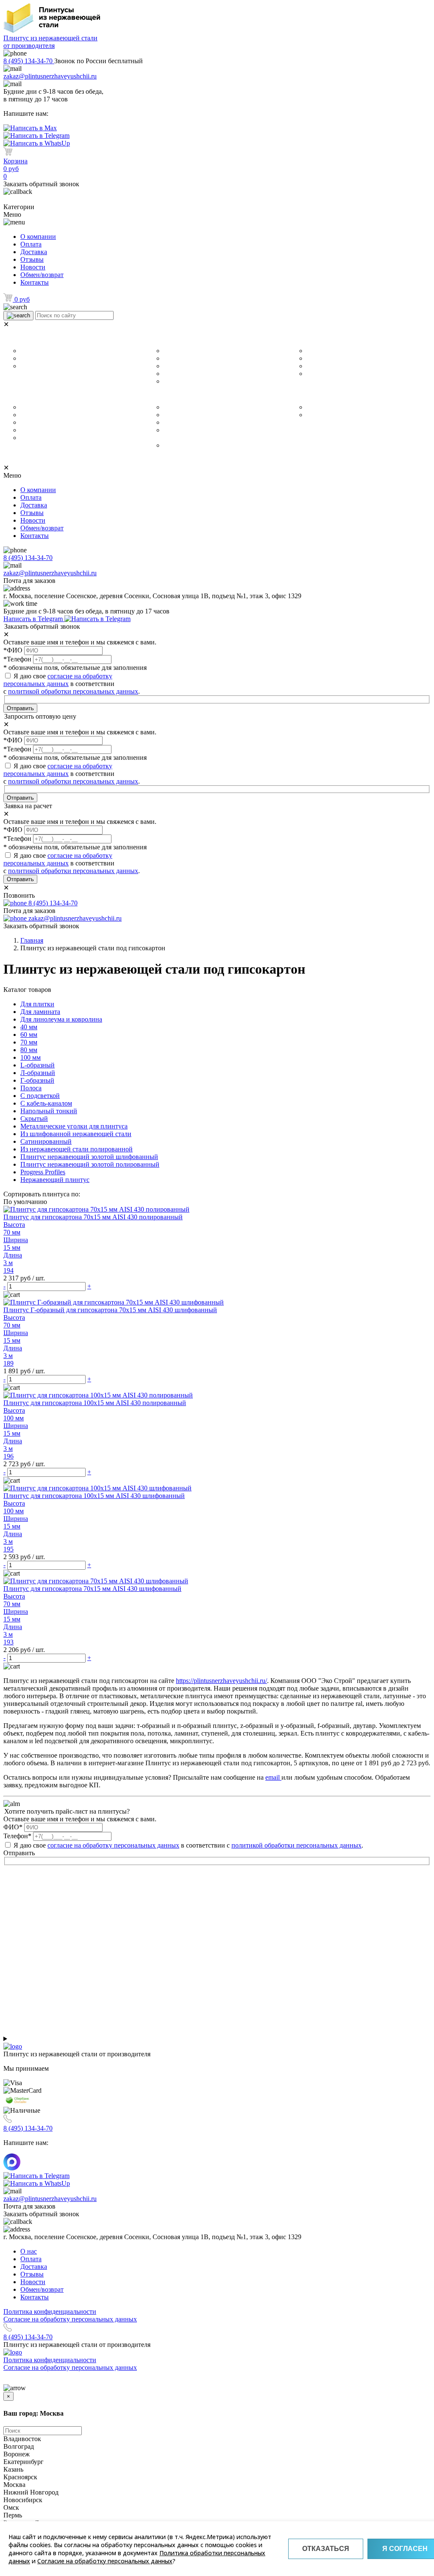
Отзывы (32, 259)
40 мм (171, 351)
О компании (38, 237)
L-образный (322, 358)
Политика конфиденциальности (50, 2311)
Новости (33, 267)
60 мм (171, 358)
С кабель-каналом (45, 415)
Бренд (301, 395)
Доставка (34, 252)
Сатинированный (187, 415)
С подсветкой (39, 430)
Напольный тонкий (46, 438)
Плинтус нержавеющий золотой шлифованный (89, 1157)
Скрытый (33, 423)
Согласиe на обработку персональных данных (70, 2319)
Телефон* (17, 1836)
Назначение (27, 339)
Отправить (20, 708)
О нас (29, 2251)
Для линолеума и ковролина (59, 358)
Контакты (35, 282)
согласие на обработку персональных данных (58, 680)
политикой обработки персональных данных (73, 691)
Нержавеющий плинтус (339, 407)
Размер (160, 339)
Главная (32, 940)
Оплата (31, 244)
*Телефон (17, 659)
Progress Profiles (329, 415)
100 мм (173, 381)
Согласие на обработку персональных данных (105, 2561)
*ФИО (13, 650)
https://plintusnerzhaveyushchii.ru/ (221, 1681)
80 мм (171, 374)
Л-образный (323, 366)
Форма (303, 339)
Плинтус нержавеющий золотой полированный (90, 1164)
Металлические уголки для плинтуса (70, 407)
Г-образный (322, 351)
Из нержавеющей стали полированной (217, 423)
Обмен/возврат (42, 275)
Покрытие (167, 395)
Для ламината (39, 351)
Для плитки (36, 366)
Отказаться (326, 2549)
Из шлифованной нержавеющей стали (216, 407)
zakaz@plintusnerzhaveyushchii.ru (50, 76)
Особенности (31, 395)
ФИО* (13, 1827)
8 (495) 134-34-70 (29, 61)
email (273, 1777)
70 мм (171, 366)
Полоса (316, 374)
